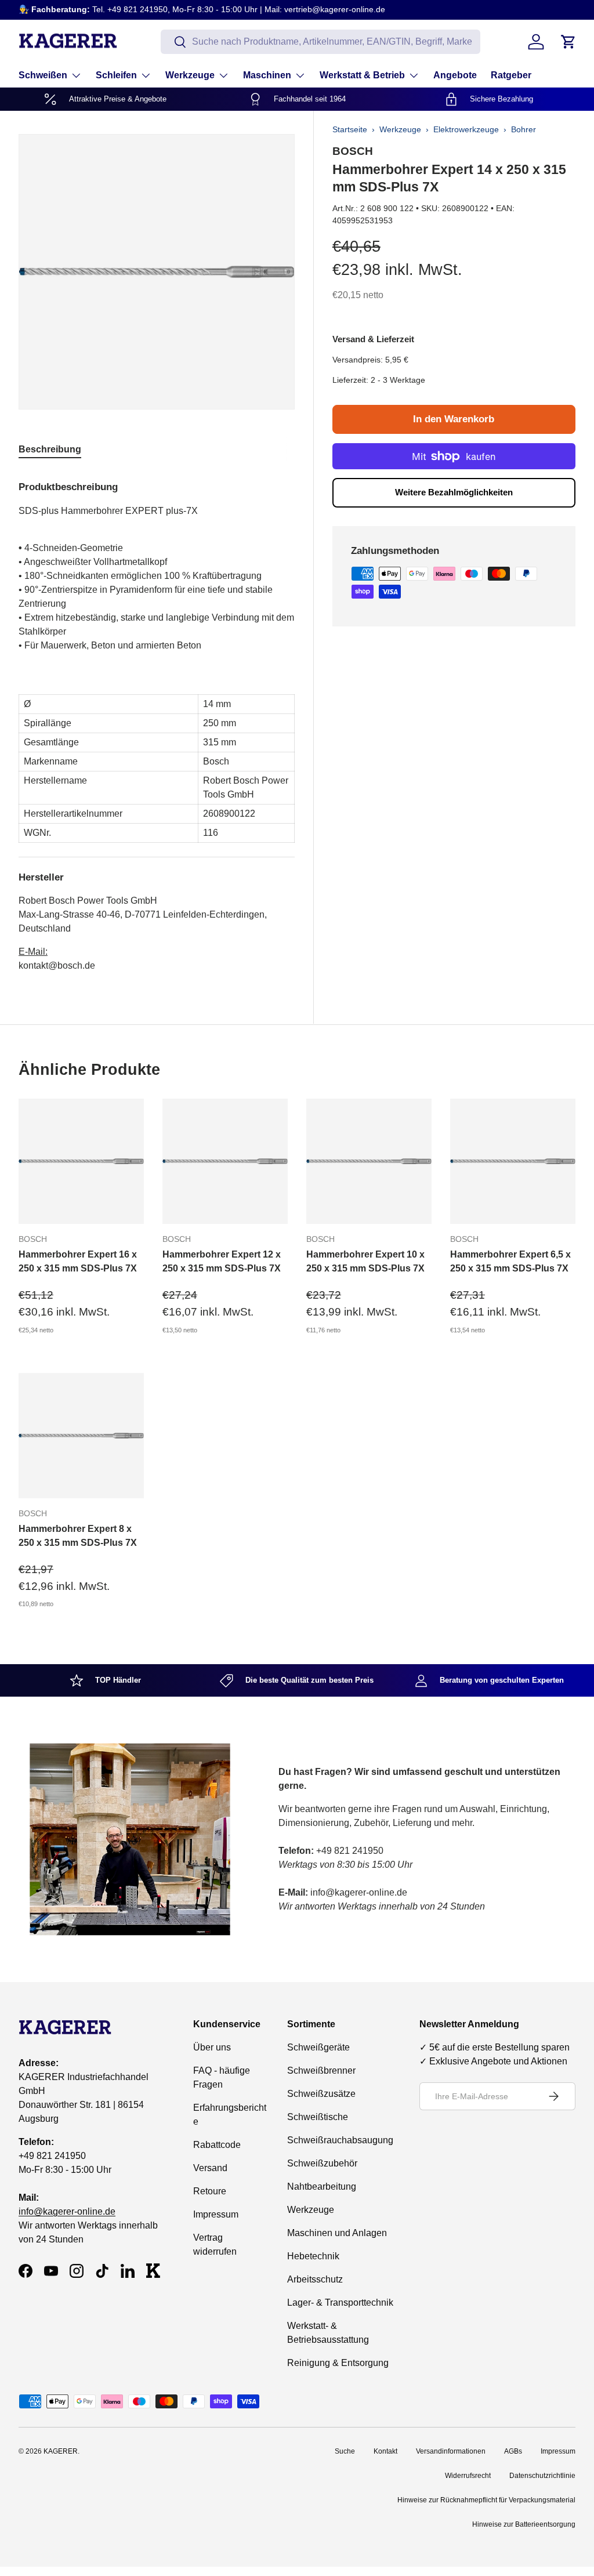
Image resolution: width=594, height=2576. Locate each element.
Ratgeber (511, 75)
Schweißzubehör (322, 2163)
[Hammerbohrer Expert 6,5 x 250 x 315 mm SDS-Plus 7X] (513, 1161)
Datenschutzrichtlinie (542, 2476)
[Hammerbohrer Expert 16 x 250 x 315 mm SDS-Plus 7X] (81, 1161)
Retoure (210, 2191)
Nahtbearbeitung (322, 2186)
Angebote (455, 75)
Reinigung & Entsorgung (338, 2363)
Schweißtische (318, 2117)
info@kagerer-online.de (67, 2211)
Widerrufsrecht (468, 2476)
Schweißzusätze (321, 2094)
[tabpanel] (157, 722)
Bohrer (524, 129)
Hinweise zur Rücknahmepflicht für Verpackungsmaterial (486, 2500)
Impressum (216, 2214)
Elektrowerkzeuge (466, 129)
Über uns (212, 2047)
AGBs (513, 2451)
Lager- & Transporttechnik (340, 2303)
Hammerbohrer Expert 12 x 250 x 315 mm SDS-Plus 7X (222, 1261)
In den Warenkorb (454, 419)
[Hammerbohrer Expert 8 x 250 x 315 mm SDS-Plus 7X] (81, 1436)
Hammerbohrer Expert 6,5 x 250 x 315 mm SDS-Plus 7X (510, 1261)
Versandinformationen (451, 2451)
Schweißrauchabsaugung (340, 2140)
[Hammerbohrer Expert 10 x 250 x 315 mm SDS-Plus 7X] (369, 1161)
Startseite (350, 129)
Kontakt (385, 2451)
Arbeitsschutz (315, 2279)
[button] (568, 42)
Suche (345, 2451)
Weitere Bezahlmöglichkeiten (454, 492)
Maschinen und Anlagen (337, 2233)
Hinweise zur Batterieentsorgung (524, 2524)
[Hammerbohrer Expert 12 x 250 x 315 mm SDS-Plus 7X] (225, 1161)
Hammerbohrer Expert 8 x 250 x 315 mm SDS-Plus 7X (78, 1536)
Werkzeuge (400, 129)
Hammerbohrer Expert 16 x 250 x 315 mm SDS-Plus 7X (78, 1261)
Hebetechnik (313, 2256)
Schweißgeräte (318, 2047)
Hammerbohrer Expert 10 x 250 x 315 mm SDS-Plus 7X (365, 1261)
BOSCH (353, 151)
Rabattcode (217, 2145)
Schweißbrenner (321, 2070)
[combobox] (320, 42)
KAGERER (61, 2451)
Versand (210, 2168)
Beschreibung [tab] (50, 449)
